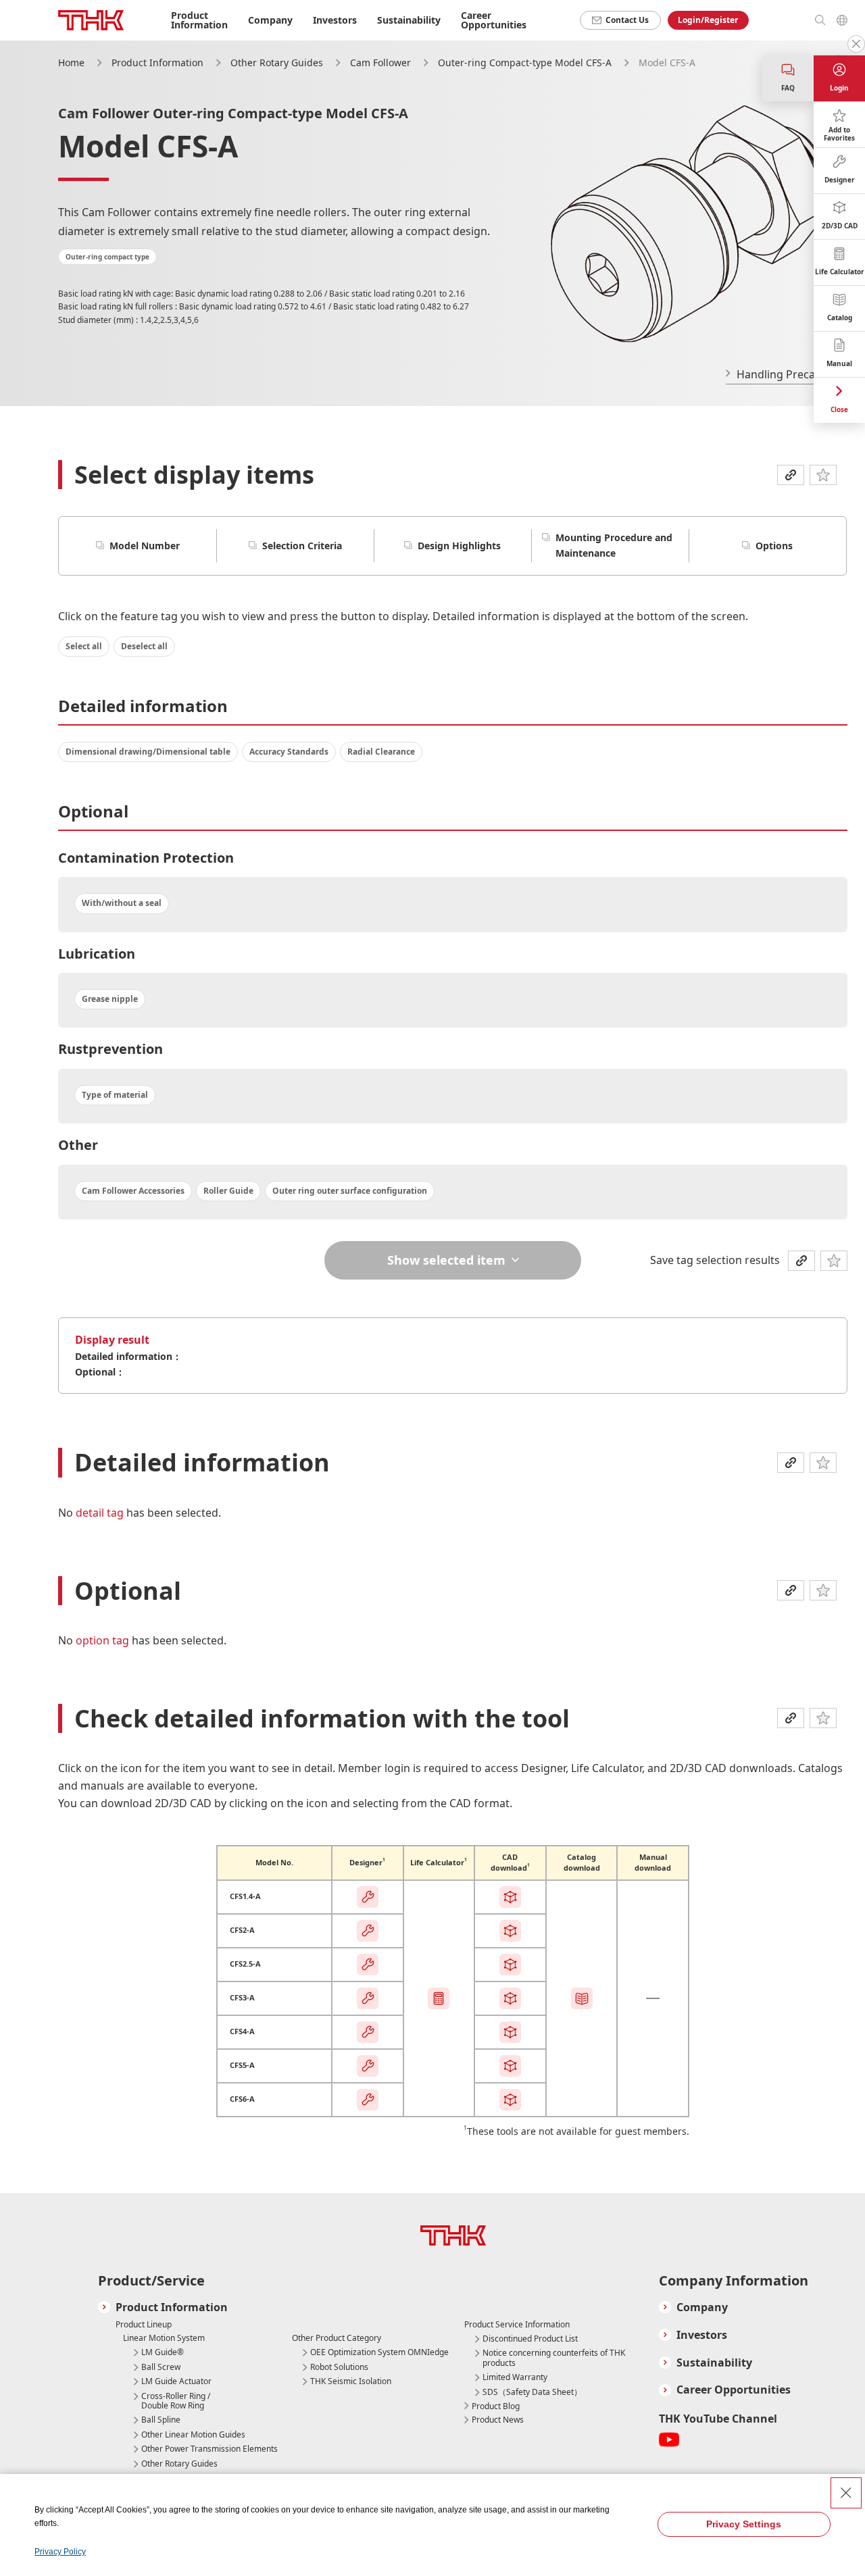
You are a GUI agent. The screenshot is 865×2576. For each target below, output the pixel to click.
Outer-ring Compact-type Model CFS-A (526, 62)
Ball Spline (161, 2420)
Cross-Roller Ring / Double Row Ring (176, 2401)
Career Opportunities (494, 20)
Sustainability (714, 2363)
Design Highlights (459, 546)
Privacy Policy (60, 2552)
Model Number (145, 546)
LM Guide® (163, 2352)
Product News (498, 2420)
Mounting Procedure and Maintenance (614, 545)
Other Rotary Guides (278, 62)
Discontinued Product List (530, 2339)
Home (71, 62)
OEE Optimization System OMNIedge (379, 2352)
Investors (702, 2335)
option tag (104, 1640)
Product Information (157, 62)
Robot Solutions (339, 2367)
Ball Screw (161, 2367)
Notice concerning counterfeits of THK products (554, 2358)
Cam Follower (382, 62)
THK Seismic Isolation (351, 2381)
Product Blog (496, 2406)
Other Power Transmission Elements (209, 2449)
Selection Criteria (302, 546)
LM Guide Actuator (176, 2381)
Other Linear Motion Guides (193, 2435)
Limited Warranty (515, 2377)
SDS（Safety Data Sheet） (532, 2392)
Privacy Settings (744, 2524)
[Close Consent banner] (846, 2493)
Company (702, 2307)
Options (774, 546)
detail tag (101, 1513)
